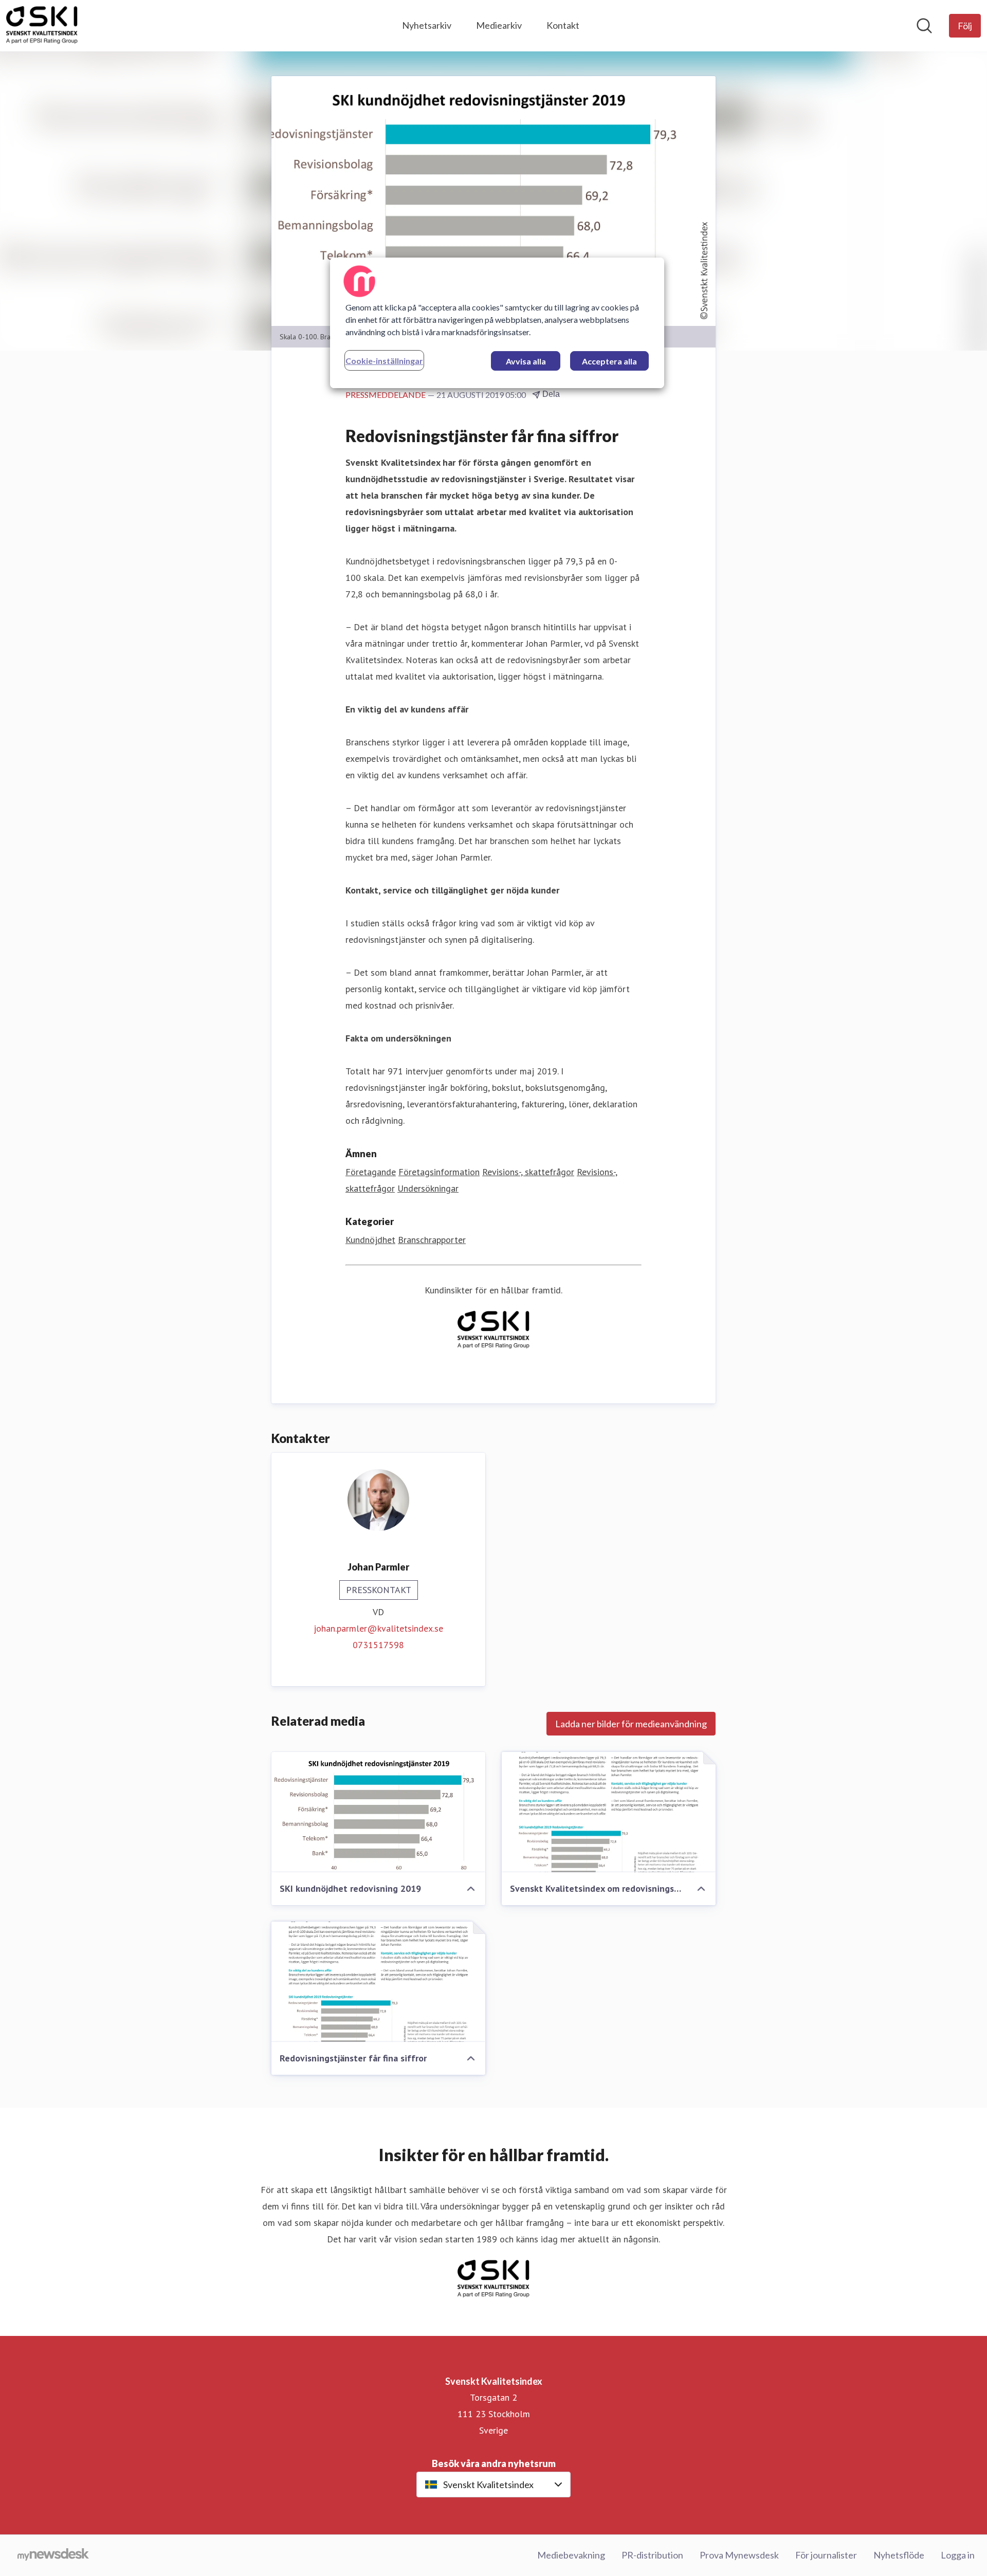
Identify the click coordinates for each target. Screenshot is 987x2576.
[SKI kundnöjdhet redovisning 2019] (378, 1812)
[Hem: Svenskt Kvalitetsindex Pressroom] (42, 26)
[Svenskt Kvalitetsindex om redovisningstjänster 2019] (609, 1812)
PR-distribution (652, 2555)
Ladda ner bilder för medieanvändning (631, 1724)
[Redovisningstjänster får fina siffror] (378, 1982)
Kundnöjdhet (370, 1240)
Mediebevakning (571, 2555)
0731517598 (378, 1645)
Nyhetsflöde (899, 2555)
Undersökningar (428, 1188)
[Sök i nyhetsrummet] (924, 26)
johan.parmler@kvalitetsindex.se (378, 1628)
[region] (497, 323)
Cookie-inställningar (384, 361)
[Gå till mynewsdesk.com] (53, 2555)
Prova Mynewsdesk (739, 2555)
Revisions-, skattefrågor (528, 1172)
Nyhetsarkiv (427, 25)
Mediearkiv (499, 25)
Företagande (371, 1172)
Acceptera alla (609, 361)
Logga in (958, 2555)
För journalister (826, 2555)
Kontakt (563, 25)
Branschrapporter (432, 1240)
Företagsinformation (439, 1172)
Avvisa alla (526, 361)
